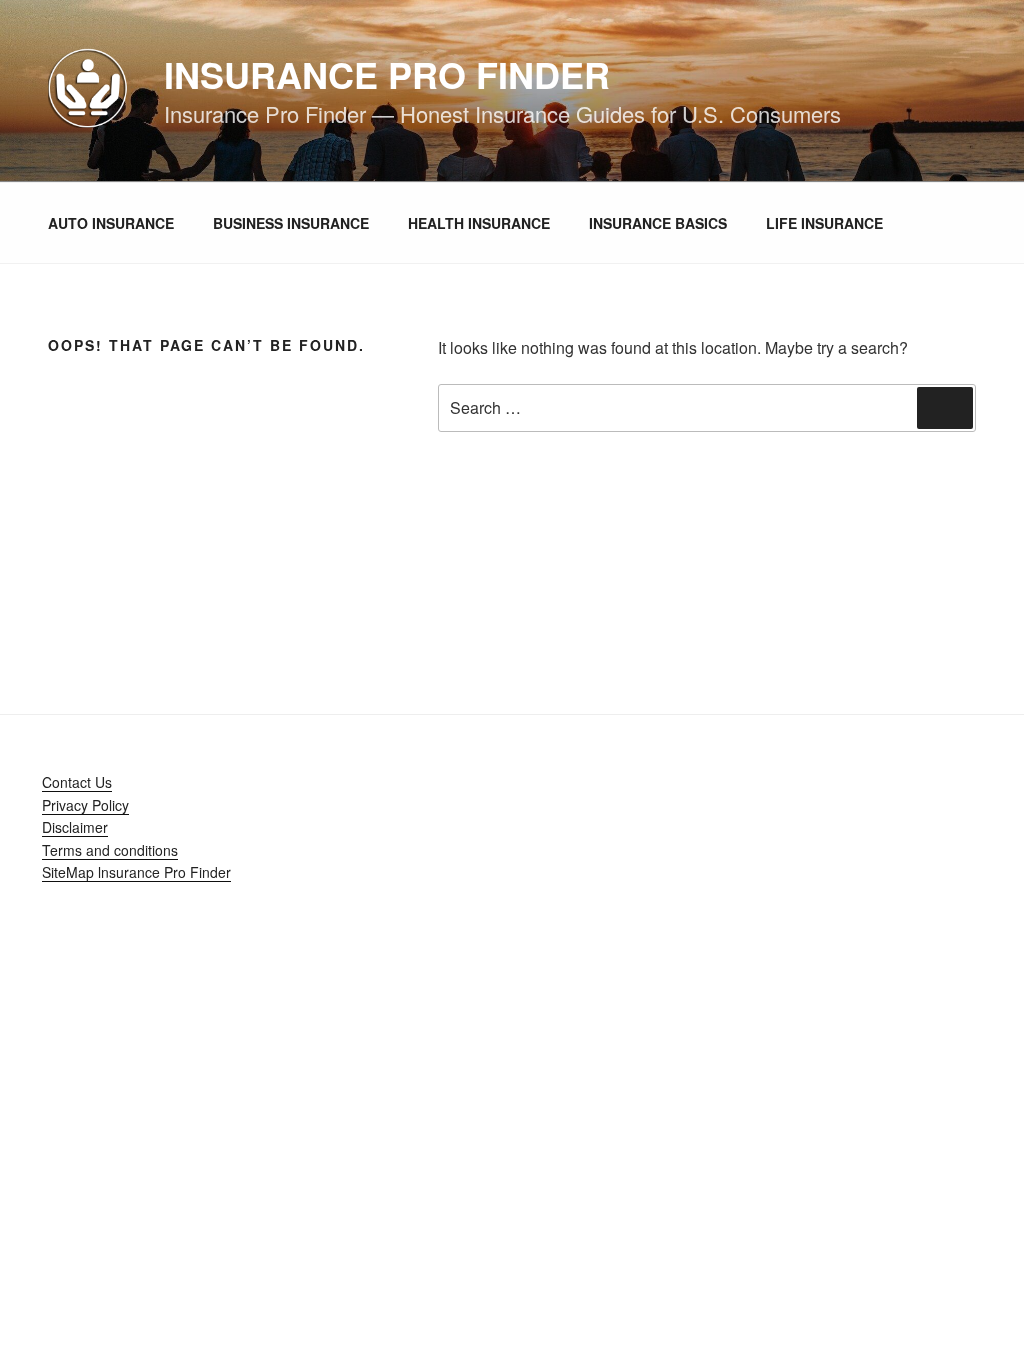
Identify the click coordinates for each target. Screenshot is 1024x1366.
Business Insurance (291, 223)
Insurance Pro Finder (387, 74)
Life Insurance (824, 223)
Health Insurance (479, 223)
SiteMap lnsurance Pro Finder (136, 872)
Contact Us (77, 782)
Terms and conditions (110, 850)
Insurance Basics (658, 223)
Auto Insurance (111, 223)
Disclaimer (75, 827)
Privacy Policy (85, 805)
